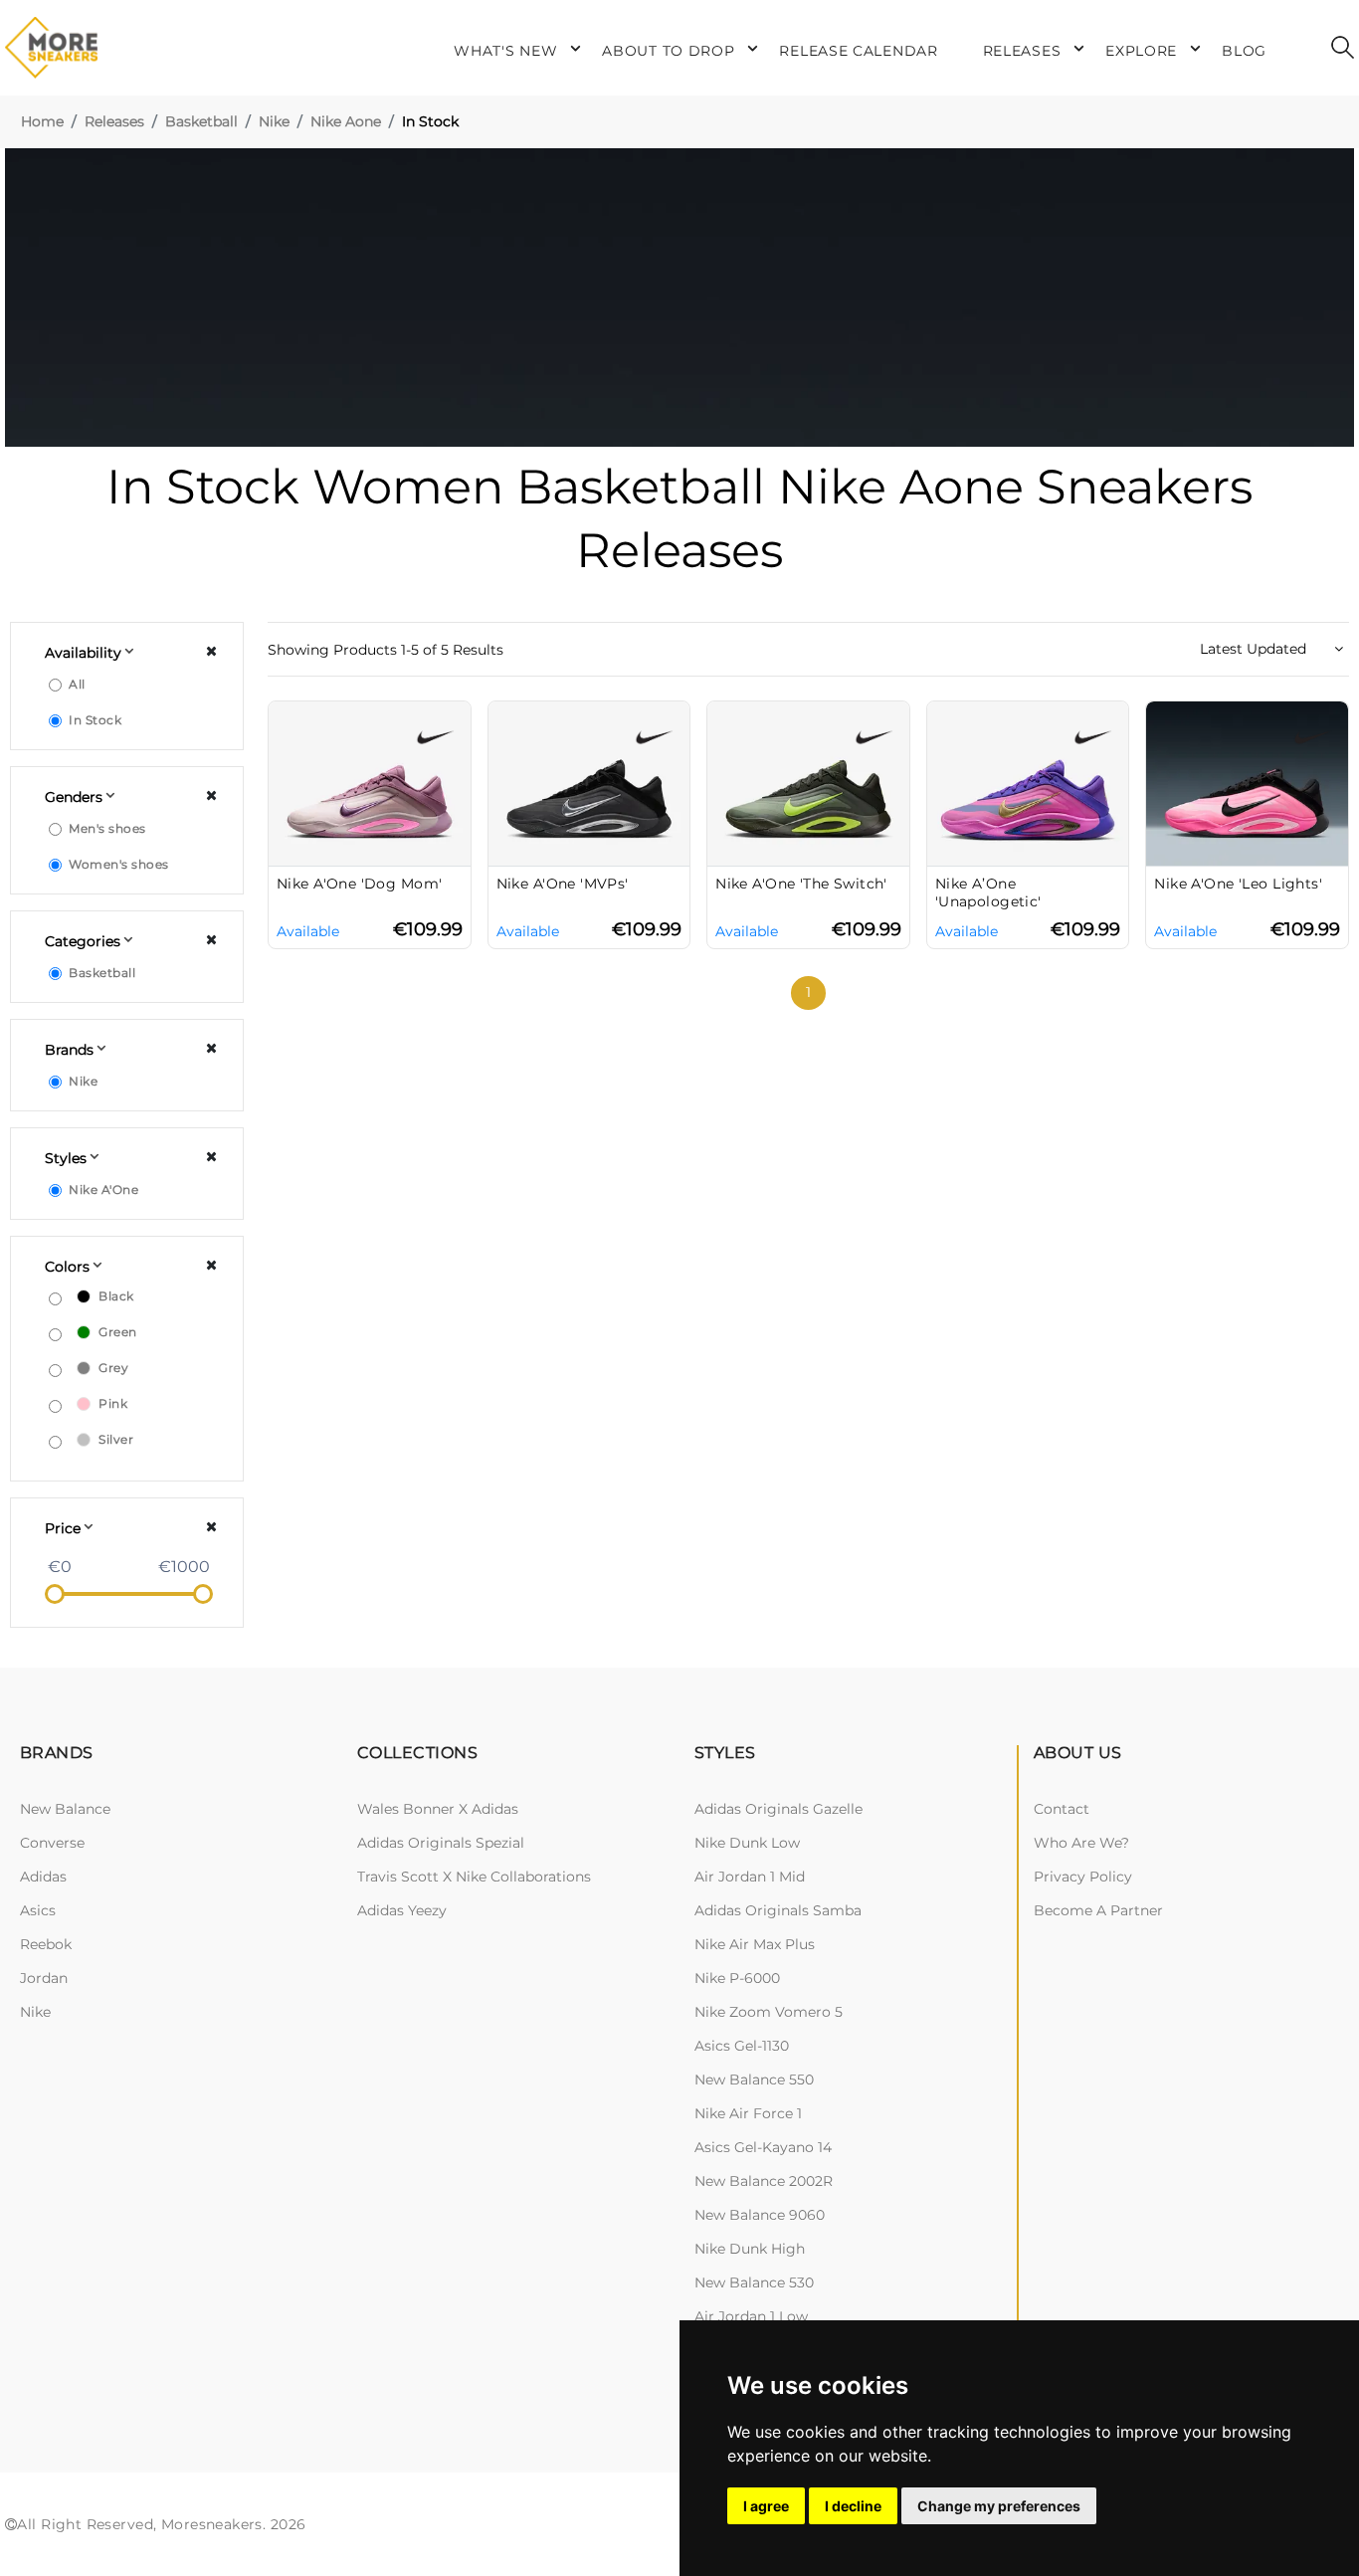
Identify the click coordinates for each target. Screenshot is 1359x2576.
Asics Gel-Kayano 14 (763, 2147)
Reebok (46, 1944)
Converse (52, 1843)
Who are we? (1081, 1843)
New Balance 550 (754, 2080)
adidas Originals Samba (778, 1910)
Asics (38, 1910)
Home (42, 121)
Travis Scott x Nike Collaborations (474, 1877)
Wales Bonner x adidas (438, 1809)
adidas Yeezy (402, 1910)
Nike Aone (346, 121)
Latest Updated (1255, 649)
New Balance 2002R (764, 2181)
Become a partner (1098, 1910)
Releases (114, 121)
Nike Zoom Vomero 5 (769, 2012)
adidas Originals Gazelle (778, 1809)
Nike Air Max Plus (755, 1944)
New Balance (65, 1809)
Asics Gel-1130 (742, 2046)
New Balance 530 (754, 2282)
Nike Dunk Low (747, 1843)
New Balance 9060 (760, 2215)
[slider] (55, 1594)
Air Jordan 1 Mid (750, 1877)
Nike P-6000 (737, 1978)
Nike (274, 121)
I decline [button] (853, 2506)
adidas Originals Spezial (441, 1843)
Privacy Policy (1083, 1877)
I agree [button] (766, 2506)
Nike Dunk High (750, 2249)
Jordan (44, 1978)
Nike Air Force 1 (748, 2113)
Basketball (201, 121)
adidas (43, 1877)
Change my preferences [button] (999, 2506)
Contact (1062, 1809)
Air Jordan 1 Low (751, 2316)
